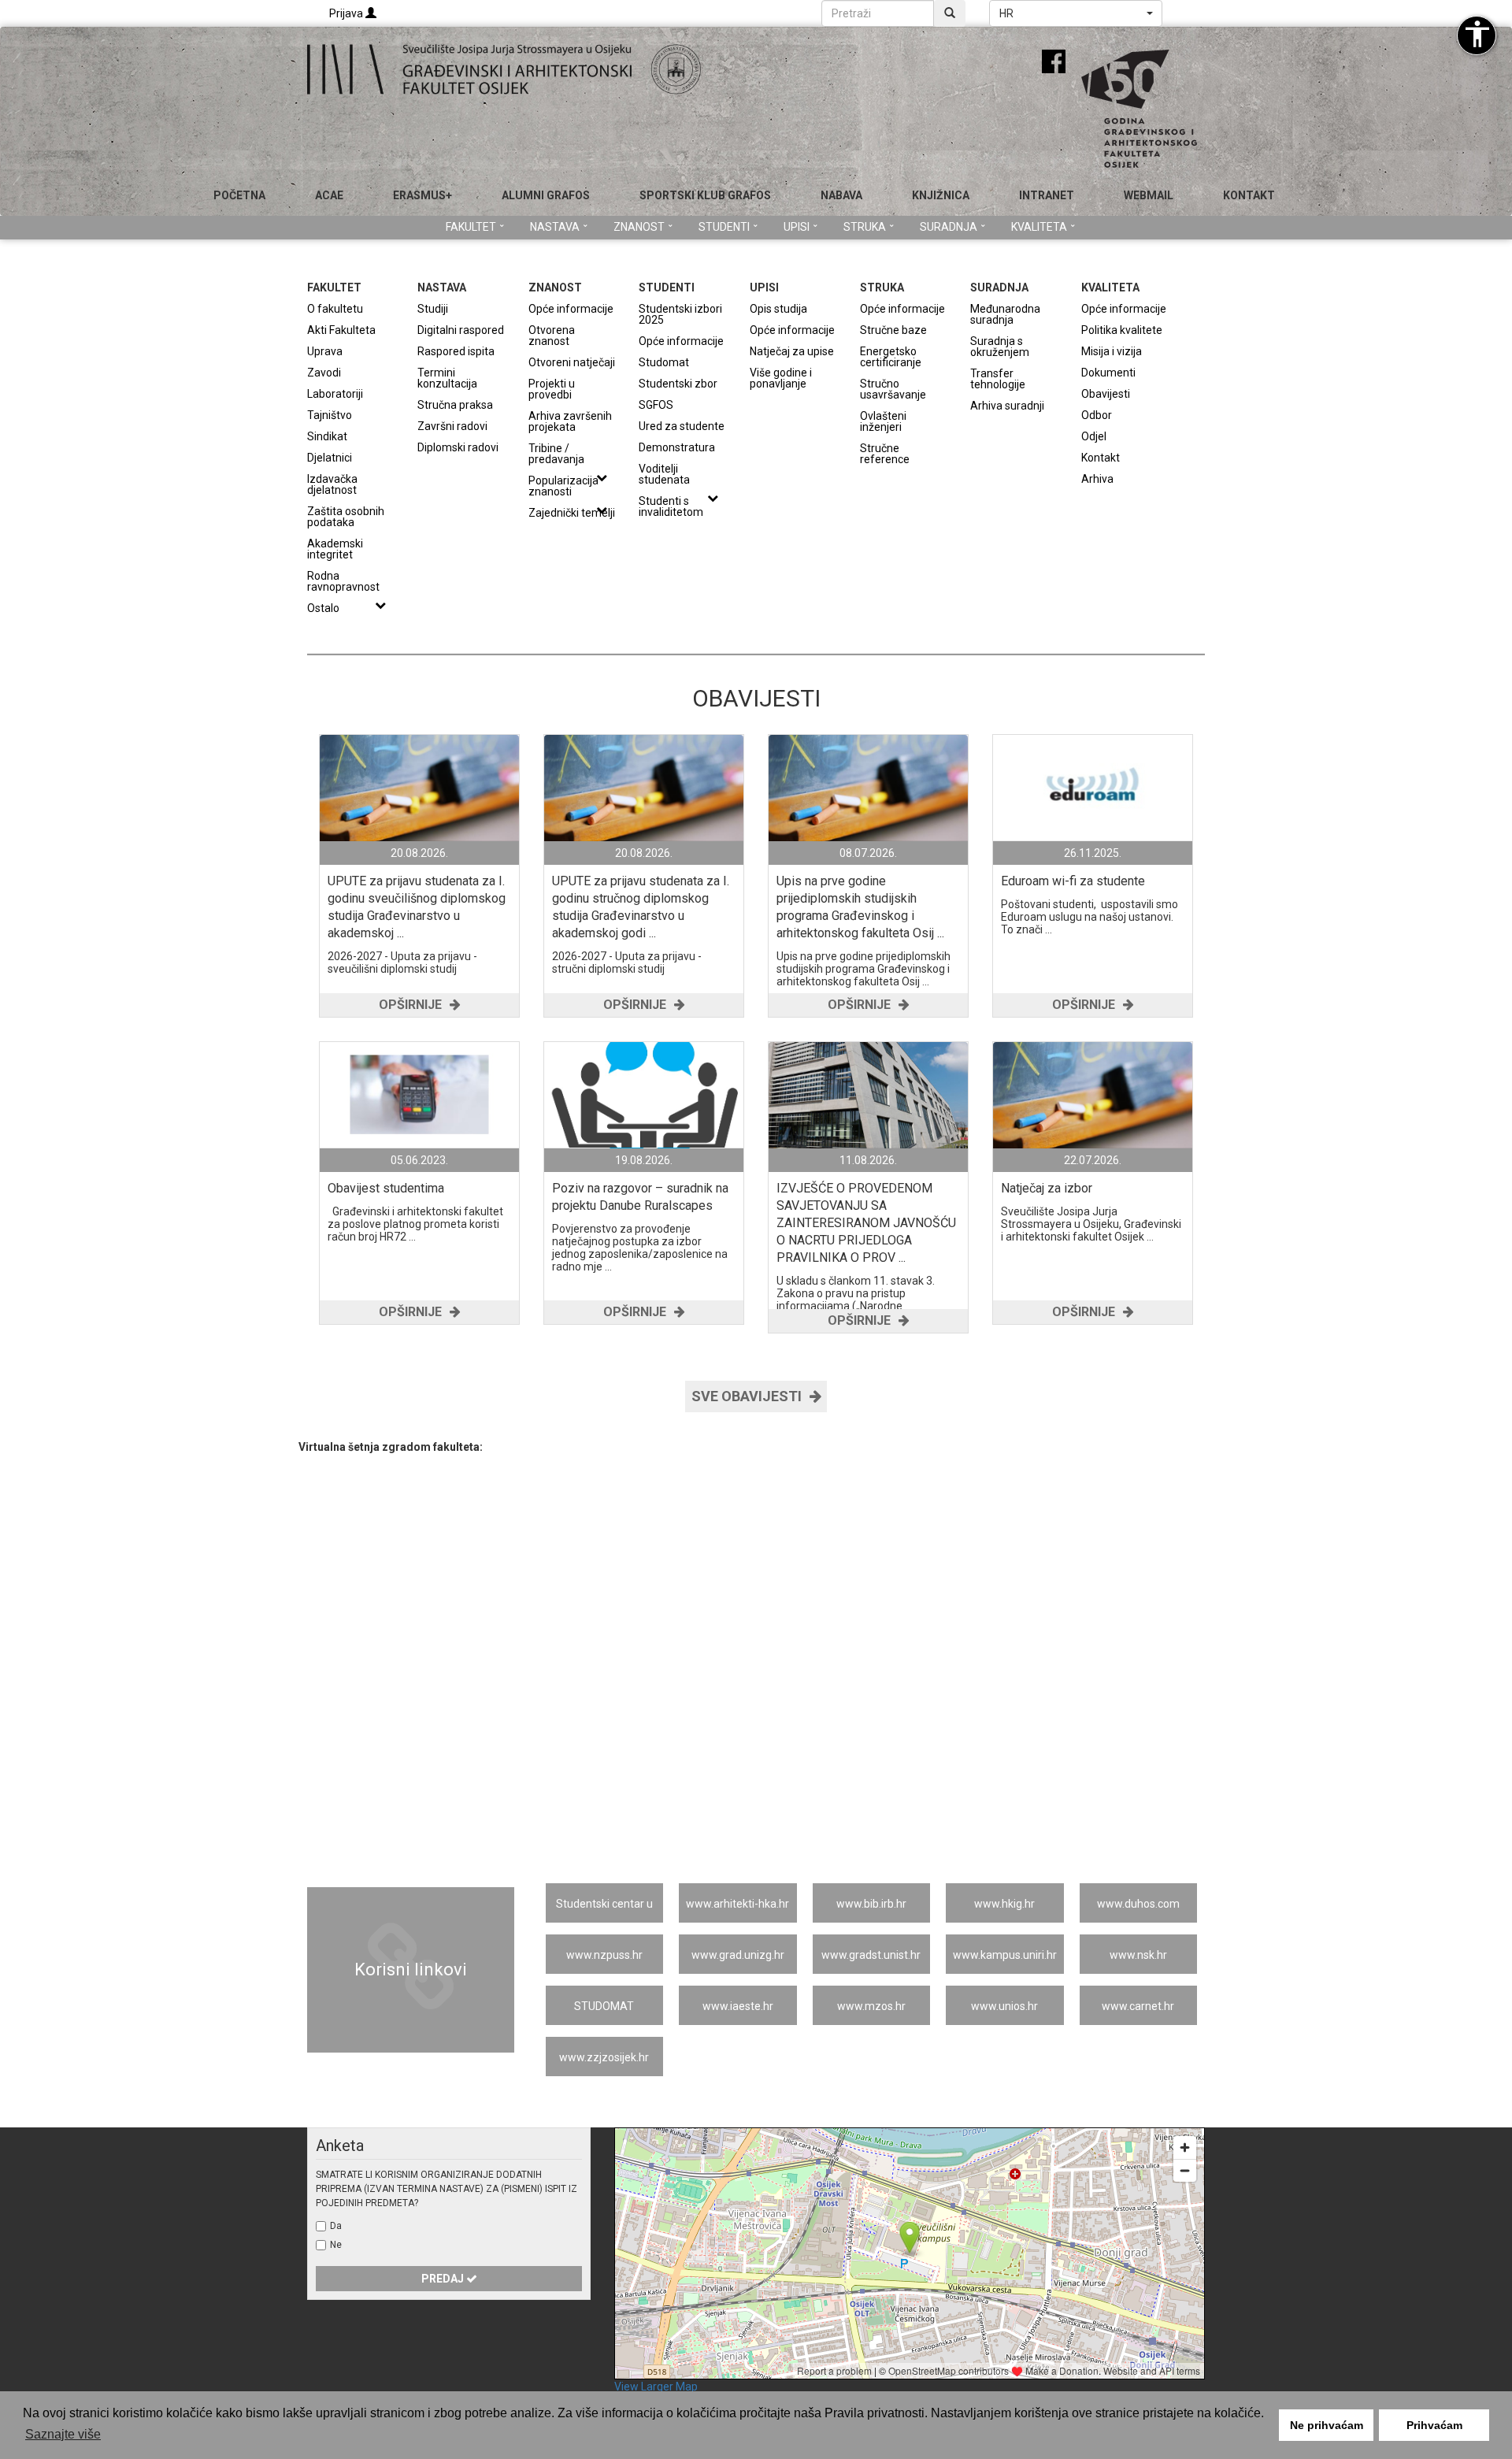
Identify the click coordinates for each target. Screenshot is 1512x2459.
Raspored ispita (456, 351)
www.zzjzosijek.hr (604, 2057)
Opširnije (410, 1005)
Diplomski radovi (458, 447)
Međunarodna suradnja (1005, 314)
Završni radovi (452, 426)
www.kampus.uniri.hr (1005, 1955)
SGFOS (656, 404)
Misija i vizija (1112, 351)
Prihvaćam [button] (1434, 2425)
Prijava (347, 13)
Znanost (639, 227)
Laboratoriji (335, 393)
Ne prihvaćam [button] (1327, 2425)
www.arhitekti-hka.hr (737, 1904)
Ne (336, 2245)
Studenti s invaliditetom (671, 506)
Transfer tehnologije (998, 378)
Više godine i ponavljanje (781, 378)
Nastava (555, 227)
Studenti (724, 227)
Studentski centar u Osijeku (604, 1910)
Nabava (841, 195)
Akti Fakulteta (341, 330)
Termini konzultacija (447, 378)
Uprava (325, 351)
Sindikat (327, 436)
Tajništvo (330, 415)
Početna (239, 195)
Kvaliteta (1039, 227)
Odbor (1097, 415)
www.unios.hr (1004, 2006)
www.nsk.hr (1138, 1955)
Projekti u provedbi (552, 389)
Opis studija (778, 308)
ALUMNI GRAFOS (546, 195)
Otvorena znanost (552, 335)
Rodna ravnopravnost (343, 581)
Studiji (433, 308)
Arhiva (1097, 478)
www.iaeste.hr (738, 2006)
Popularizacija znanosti (563, 486)
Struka (865, 227)
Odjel (1094, 436)
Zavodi (324, 372)
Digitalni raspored (461, 330)
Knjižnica (941, 195)
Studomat (664, 362)
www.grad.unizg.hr (738, 1955)
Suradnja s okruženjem (1000, 346)
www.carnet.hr (1138, 2006)
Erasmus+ (422, 195)
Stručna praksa (455, 404)
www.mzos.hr (871, 2006)
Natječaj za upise (792, 351)
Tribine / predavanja (556, 453)
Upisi (797, 227)
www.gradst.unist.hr (871, 1955)
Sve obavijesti (747, 1396)
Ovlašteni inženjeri (883, 421)
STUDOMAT (604, 2006)
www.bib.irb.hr (871, 1904)
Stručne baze (893, 330)
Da (336, 2226)
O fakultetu (335, 308)
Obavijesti (1106, 393)
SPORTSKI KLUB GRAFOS (705, 195)
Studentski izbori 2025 (680, 314)
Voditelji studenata (664, 474)
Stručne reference (885, 453)
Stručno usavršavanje (893, 389)
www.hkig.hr (1004, 1904)
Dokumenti (1108, 372)
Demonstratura (677, 447)
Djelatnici (330, 457)
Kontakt (1249, 195)
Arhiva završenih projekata (570, 421)
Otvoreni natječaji (572, 362)
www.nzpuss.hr (604, 1955)
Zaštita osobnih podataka (346, 516)
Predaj (444, 2279)
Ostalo (323, 608)
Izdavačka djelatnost (332, 484)
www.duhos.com (1138, 1904)
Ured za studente (682, 426)
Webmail (1149, 195)
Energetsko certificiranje (891, 356)
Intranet (1047, 195)
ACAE (329, 195)
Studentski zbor (678, 383)
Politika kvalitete (1122, 330)
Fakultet (471, 227)
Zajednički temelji (572, 512)
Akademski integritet (335, 549)
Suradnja (949, 227)
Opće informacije (571, 308)
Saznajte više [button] (63, 2434)
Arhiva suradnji (1007, 405)
